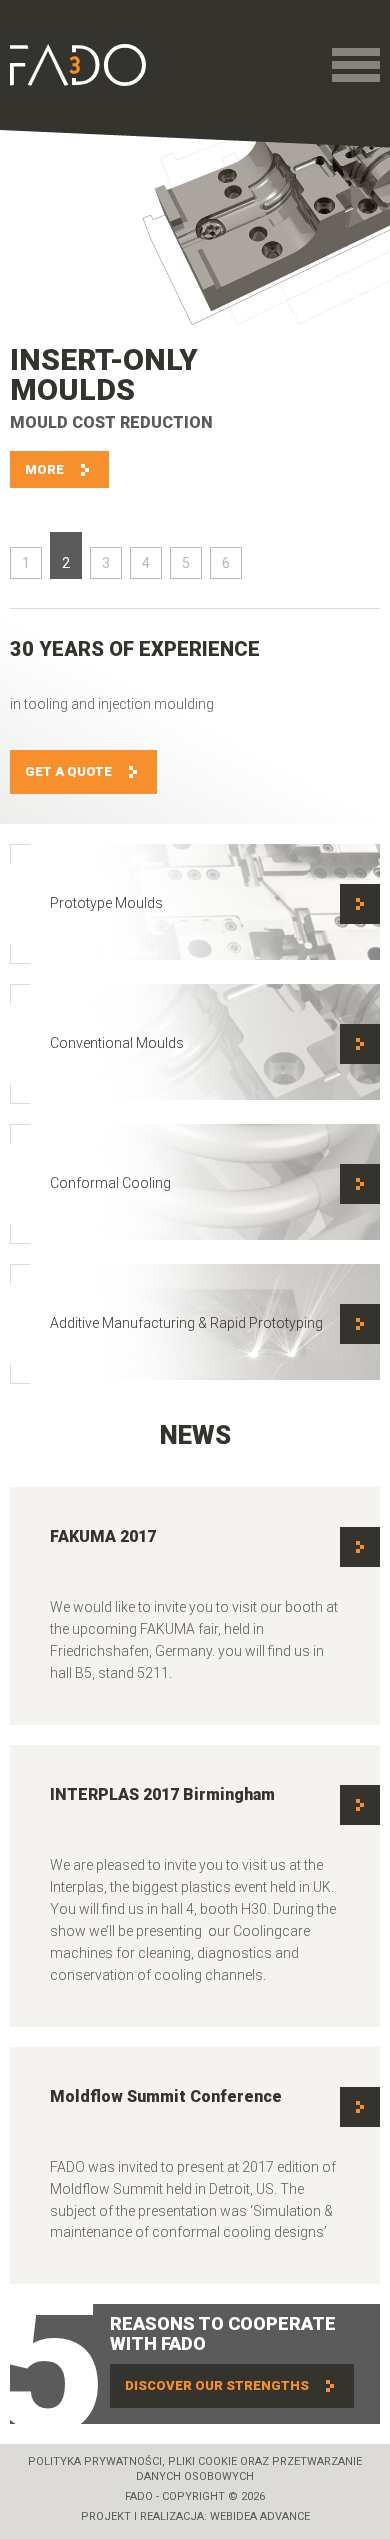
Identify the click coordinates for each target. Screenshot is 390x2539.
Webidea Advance (260, 2516)
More (44, 469)
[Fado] (78, 65)
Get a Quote (68, 771)
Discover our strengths (217, 2385)
